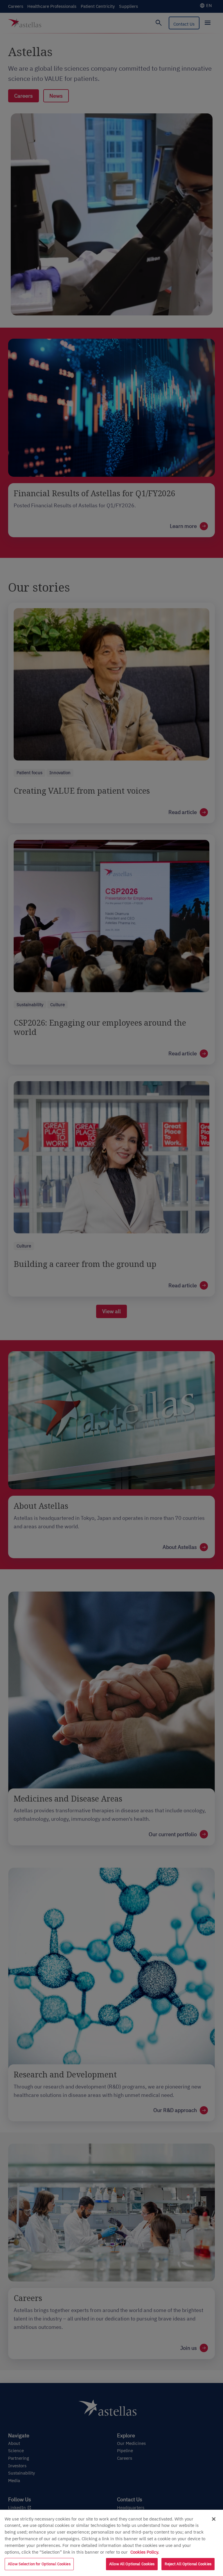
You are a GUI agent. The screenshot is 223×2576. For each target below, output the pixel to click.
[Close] (214, 2519)
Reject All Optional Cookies (188, 2564)
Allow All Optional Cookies (132, 2564)
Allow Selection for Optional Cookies (39, 2564)
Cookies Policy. (145, 2552)
